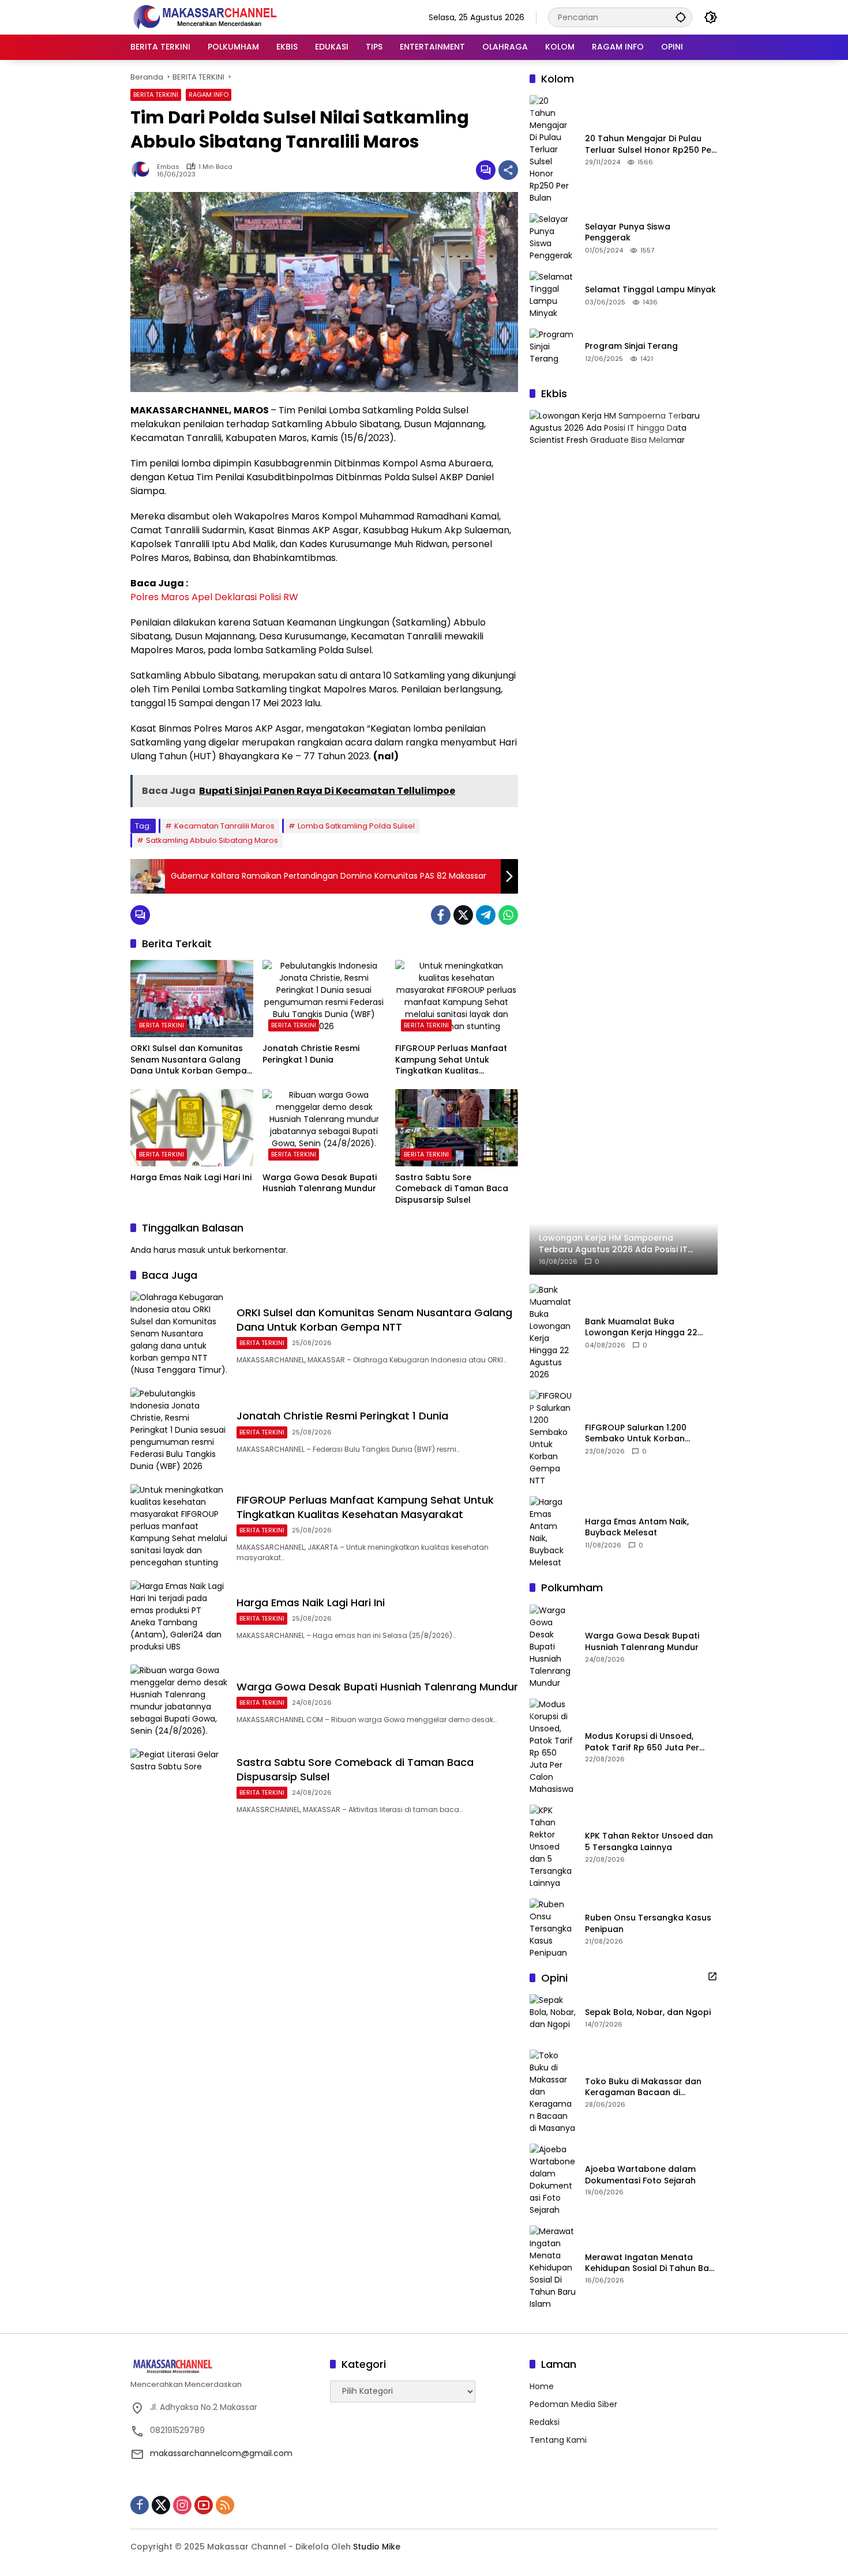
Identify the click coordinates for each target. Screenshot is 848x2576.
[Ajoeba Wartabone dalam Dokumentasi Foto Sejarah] (553, 2180)
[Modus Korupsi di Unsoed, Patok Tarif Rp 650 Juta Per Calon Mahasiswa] (553, 1747)
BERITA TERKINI (156, 95)
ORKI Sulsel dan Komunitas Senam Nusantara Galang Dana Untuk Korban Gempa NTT (189, 1060)
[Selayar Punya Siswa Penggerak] (553, 238)
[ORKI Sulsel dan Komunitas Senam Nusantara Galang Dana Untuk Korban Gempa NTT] (192, 999)
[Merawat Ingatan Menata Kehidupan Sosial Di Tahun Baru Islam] (553, 2268)
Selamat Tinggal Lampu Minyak (650, 290)
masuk (192, 1250)
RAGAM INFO (209, 95)
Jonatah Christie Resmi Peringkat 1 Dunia (311, 1054)
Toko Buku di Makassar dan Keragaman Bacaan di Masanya (643, 2087)
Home (542, 2386)
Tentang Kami (558, 2440)
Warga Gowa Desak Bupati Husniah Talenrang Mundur (320, 1183)
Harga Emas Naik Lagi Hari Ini (191, 1178)
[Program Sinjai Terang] (553, 352)
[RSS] (225, 2505)
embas (168, 167)
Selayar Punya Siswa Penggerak (628, 233)
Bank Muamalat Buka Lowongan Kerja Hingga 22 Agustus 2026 (641, 1327)
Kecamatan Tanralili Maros (224, 826)
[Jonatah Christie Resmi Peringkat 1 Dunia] (324, 999)
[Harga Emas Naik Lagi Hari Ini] (192, 1128)
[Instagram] (182, 2505)
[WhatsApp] (508, 915)
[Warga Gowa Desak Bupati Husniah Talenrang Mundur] (324, 1128)
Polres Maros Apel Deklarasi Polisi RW (214, 597)
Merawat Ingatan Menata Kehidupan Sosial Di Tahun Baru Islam (651, 2263)
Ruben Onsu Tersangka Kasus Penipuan (648, 1924)
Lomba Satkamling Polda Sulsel (356, 826)
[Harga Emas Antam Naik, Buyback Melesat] (553, 1532)
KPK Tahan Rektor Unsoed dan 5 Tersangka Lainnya (649, 1842)
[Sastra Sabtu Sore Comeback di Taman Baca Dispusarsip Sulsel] (457, 1128)
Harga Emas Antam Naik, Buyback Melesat (637, 1528)
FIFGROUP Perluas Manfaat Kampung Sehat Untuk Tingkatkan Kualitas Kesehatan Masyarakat (451, 1060)
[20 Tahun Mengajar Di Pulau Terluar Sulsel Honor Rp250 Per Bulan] (553, 150)
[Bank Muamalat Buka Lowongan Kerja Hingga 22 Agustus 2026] (553, 1332)
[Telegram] (486, 915)
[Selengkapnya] (712, 1976)
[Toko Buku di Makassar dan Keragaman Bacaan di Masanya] (553, 2092)
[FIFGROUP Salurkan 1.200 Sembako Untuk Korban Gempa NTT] (553, 1438)
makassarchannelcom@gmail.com (221, 2453)
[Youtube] (204, 2505)
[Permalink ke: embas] (144, 170)
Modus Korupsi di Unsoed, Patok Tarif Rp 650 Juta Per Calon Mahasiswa (642, 1742)
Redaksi (545, 2422)
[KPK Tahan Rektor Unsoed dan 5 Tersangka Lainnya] (553, 1847)
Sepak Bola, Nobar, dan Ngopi (648, 2012)
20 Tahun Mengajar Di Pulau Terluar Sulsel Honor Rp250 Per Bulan (650, 144)
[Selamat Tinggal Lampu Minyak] (553, 295)
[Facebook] (441, 915)
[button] (681, 17)
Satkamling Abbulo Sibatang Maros (212, 840)
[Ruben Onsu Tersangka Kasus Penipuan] (553, 1929)
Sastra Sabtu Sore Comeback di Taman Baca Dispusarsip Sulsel (452, 1189)
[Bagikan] (508, 170)
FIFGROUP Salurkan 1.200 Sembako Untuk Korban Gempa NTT (636, 1434)
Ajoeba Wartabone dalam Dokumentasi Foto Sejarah (640, 2175)
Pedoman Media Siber (573, 2404)
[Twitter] (463, 915)
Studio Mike (377, 2547)
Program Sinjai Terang (631, 346)
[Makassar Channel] (205, 17)
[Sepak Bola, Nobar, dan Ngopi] (553, 2017)
